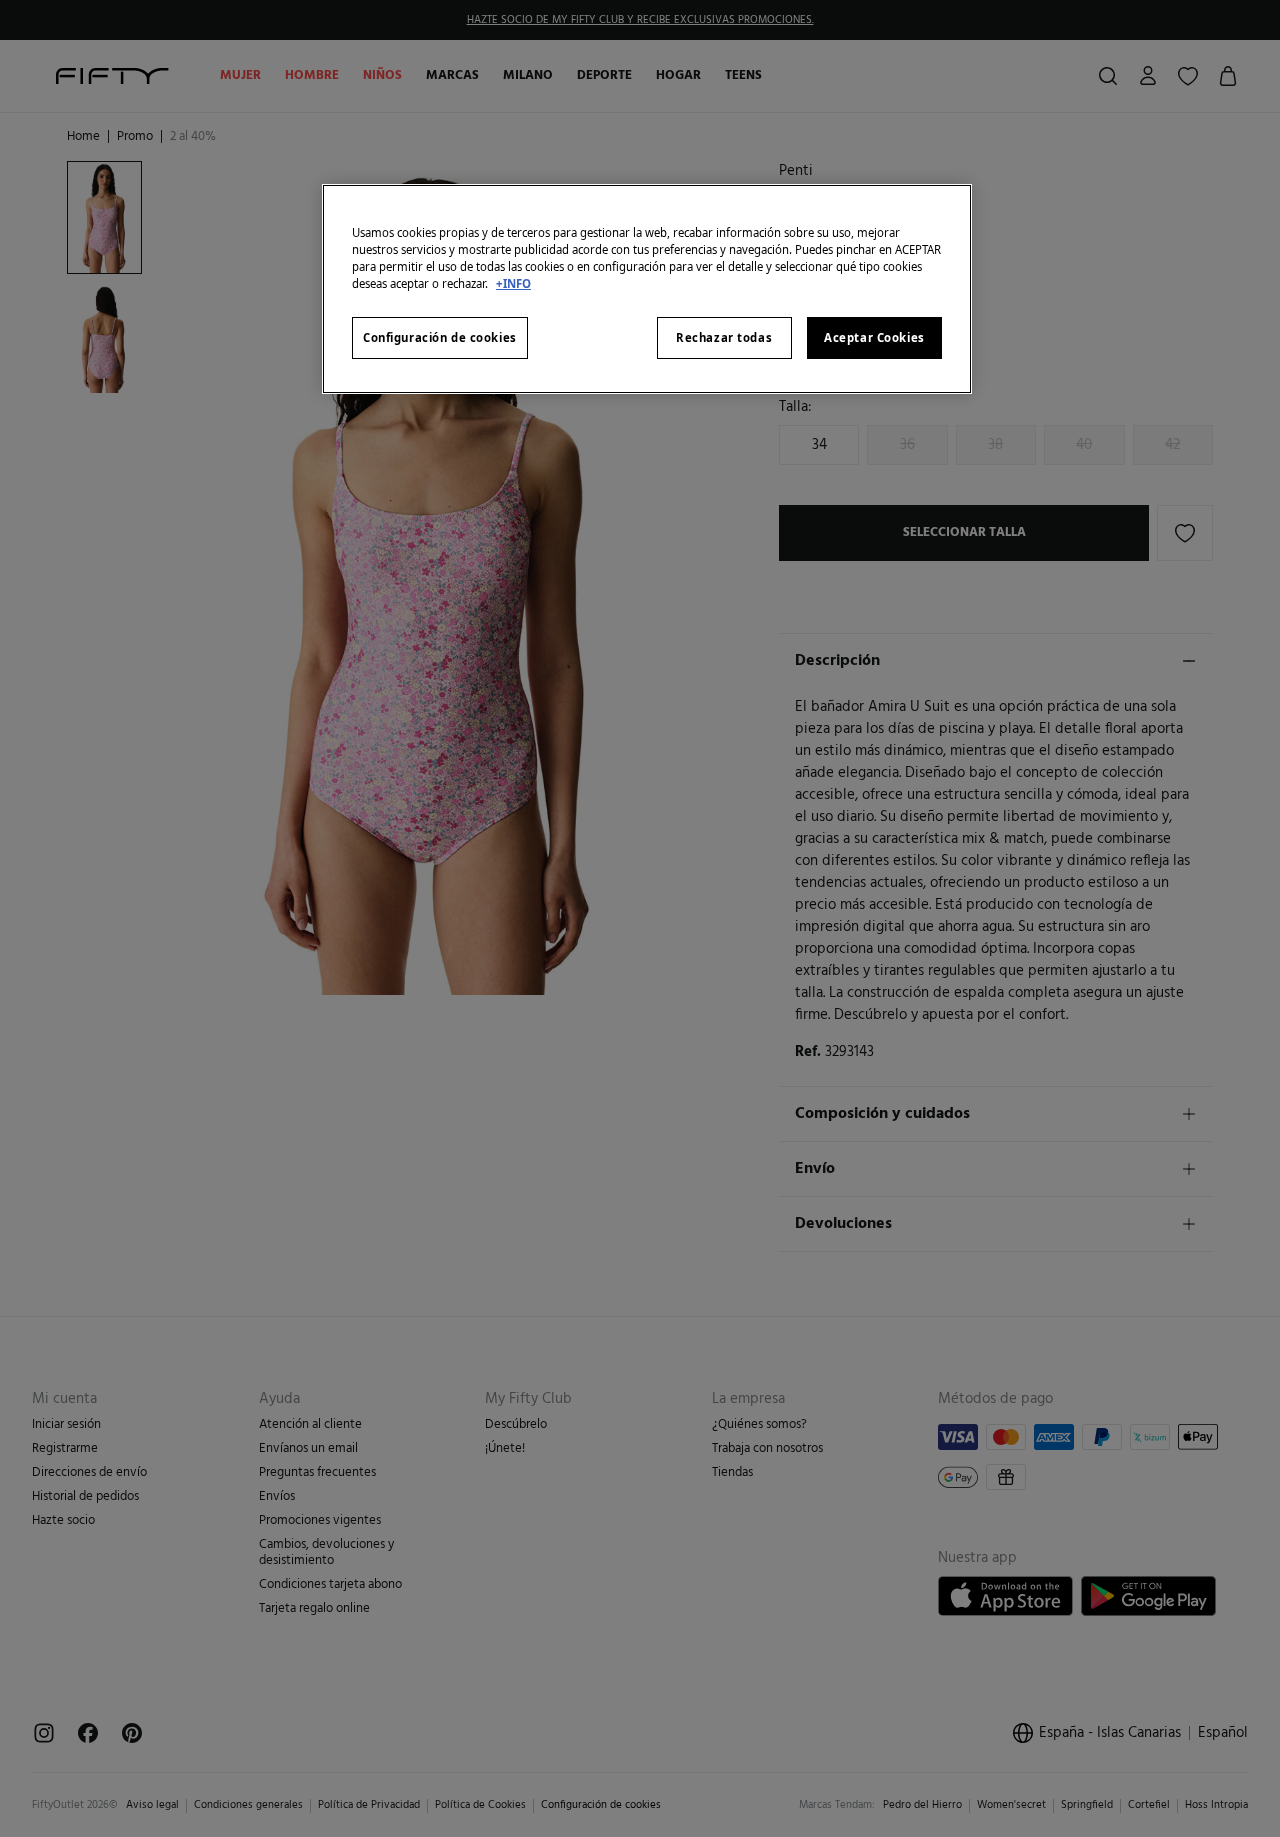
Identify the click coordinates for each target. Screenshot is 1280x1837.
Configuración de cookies (440, 337)
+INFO (513, 283)
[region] (647, 289)
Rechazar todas (724, 337)
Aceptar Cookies (874, 337)
